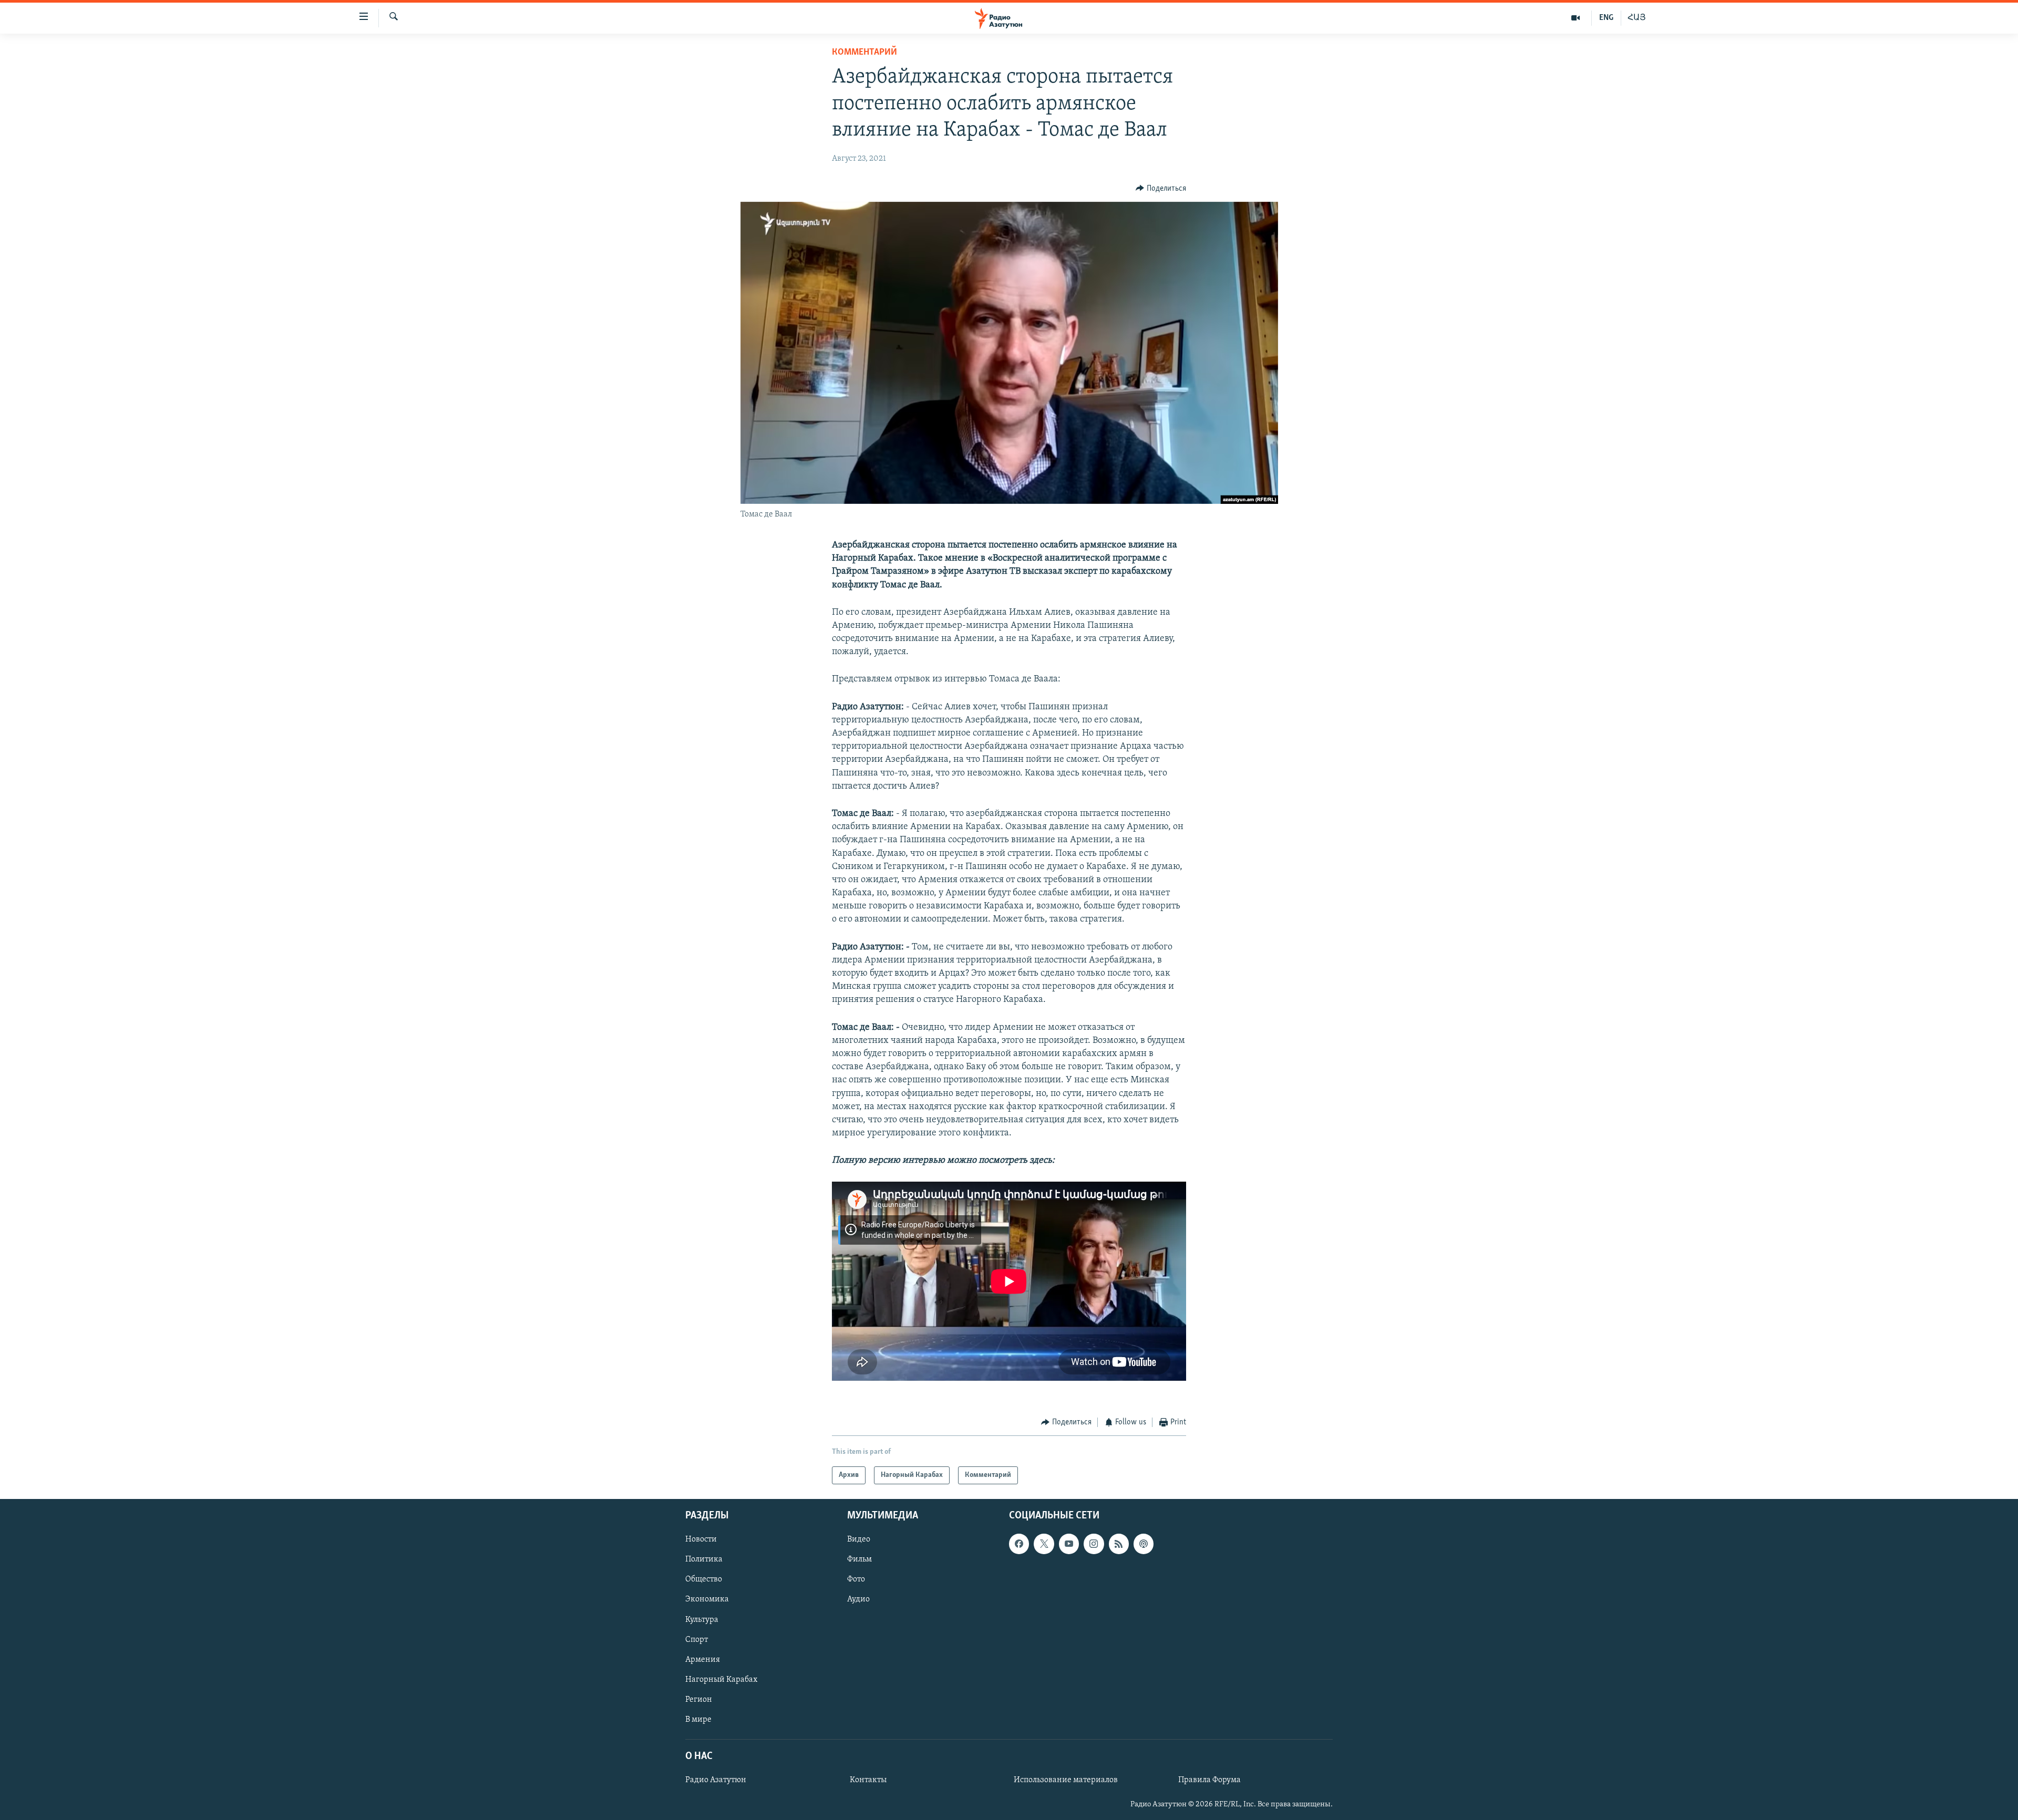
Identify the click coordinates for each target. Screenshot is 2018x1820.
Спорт (697, 1640)
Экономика (707, 1599)
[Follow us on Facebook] (1019, 1544)
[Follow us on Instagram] (1094, 1544)
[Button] (1161, 189)
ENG (1606, 18)
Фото (856, 1579)
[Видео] (1576, 18)
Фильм (859, 1559)
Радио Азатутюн (716, 1780)
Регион (699, 1700)
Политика (704, 1559)
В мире (698, 1720)
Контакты (868, 1780)
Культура (702, 1620)
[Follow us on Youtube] (1069, 1544)
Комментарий (864, 53)
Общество (704, 1579)
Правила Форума (1209, 1780)
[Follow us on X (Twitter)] (1044, 1544)
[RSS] (1119, 1544)
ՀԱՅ (1637, 18)
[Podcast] (1144, 1544)
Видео (859, 1539)
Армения (703, 1660)
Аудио (858, 1599)
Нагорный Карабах (721, 1680)
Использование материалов (1066, 1780)
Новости (701, 1539)
